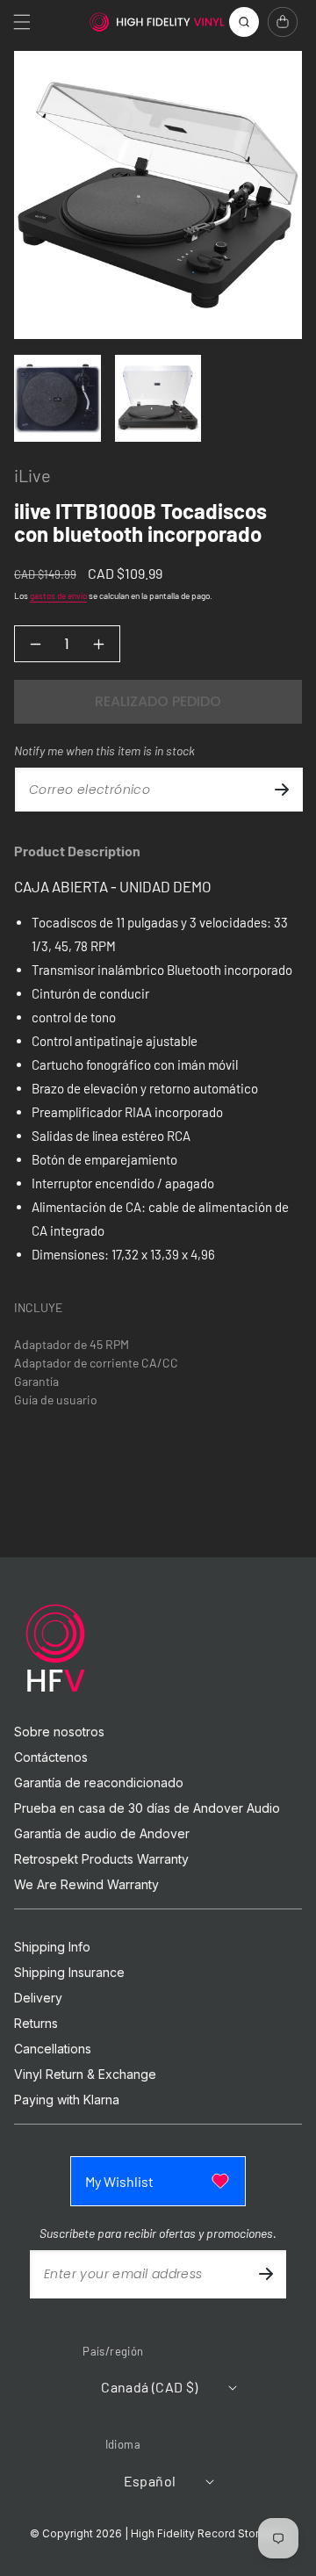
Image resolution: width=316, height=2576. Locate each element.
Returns (36, 2024)
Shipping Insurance (69, 1973)
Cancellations (53, 2049)
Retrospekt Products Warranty (101, 1859)
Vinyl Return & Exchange (85, 2075)
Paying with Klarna (67, 2100)
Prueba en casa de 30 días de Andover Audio (147, 1808)
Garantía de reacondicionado (99, 1783)
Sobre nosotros (59, 1732)
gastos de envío (58, 595)
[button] (22, 22)
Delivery (38, 1998)
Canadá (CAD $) (150, 2387)
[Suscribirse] (282, 790)
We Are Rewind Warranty (86, 1885)
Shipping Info (52, 1947)
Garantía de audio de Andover (102, 1834)
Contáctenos (51, 1757)
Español (150, 2481)
